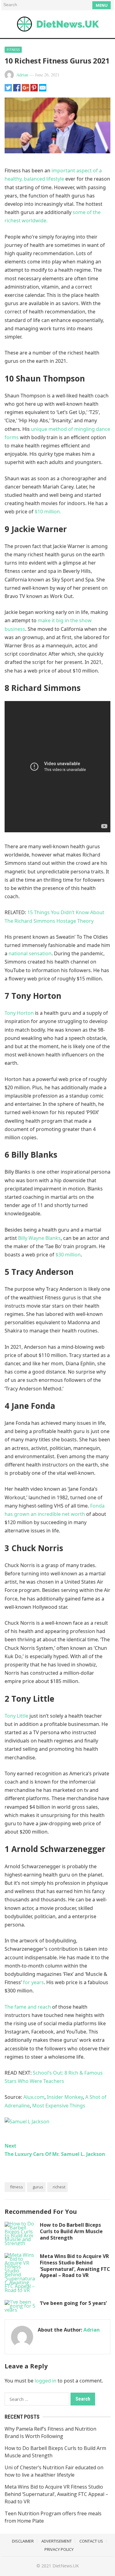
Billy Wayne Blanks (39, 1238)
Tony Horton (19, 1013)
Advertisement (57, 2541)
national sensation (30, 953)
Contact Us (91, 2541)
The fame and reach (28, 2007)
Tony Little (16, 1716)
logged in (46, 2381)
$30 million (67, 1255)
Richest (59, 2187)
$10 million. (48, 512)
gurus (38, 2187)
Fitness (13, 50)
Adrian (22, 75)
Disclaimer (23, 2541)
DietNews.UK (66, 2566)
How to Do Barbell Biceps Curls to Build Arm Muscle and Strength (71, 2231)
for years (33, 1982)
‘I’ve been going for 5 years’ (73, 2303)
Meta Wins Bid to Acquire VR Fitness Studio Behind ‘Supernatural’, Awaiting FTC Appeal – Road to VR (75, 2266)
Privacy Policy (59, 2549)
